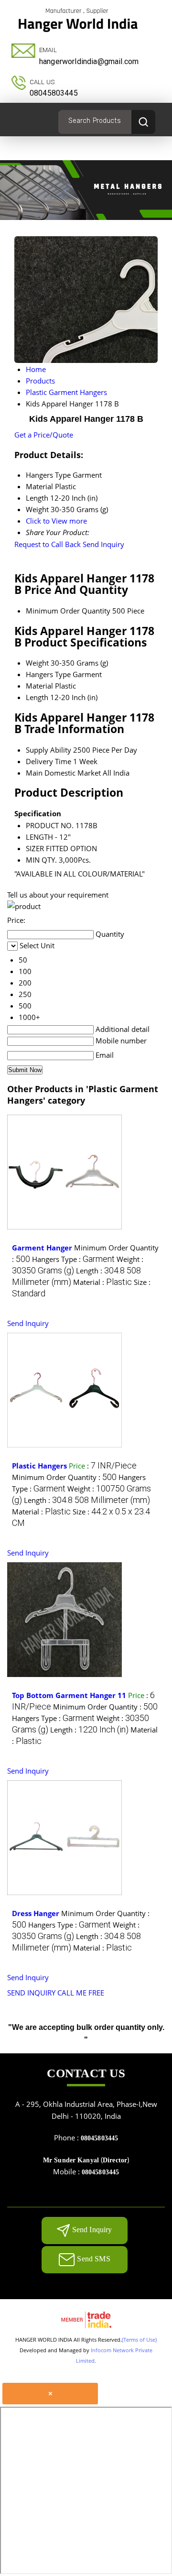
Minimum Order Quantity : (64, 1477)
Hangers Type (48, 674)
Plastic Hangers (39, 1466)
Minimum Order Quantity (68, 611)
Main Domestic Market (63, 773)
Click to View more (56, 521)
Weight (37, 663)
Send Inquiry (103, 544)
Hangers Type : (73, 1259)
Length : (87, 1500)
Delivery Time (48, 761)
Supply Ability (48, 750)
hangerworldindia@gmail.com (89, 61)
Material (39, 686)
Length (37, 697)
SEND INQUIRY (31, 1993)
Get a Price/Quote (44, 435)
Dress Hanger (36, 1913)
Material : (102, 1282)
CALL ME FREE (81, 1993)
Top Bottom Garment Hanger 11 (69, 1695)
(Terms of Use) (139, 2340)
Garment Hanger (42, 1248)
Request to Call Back (48, 544)
